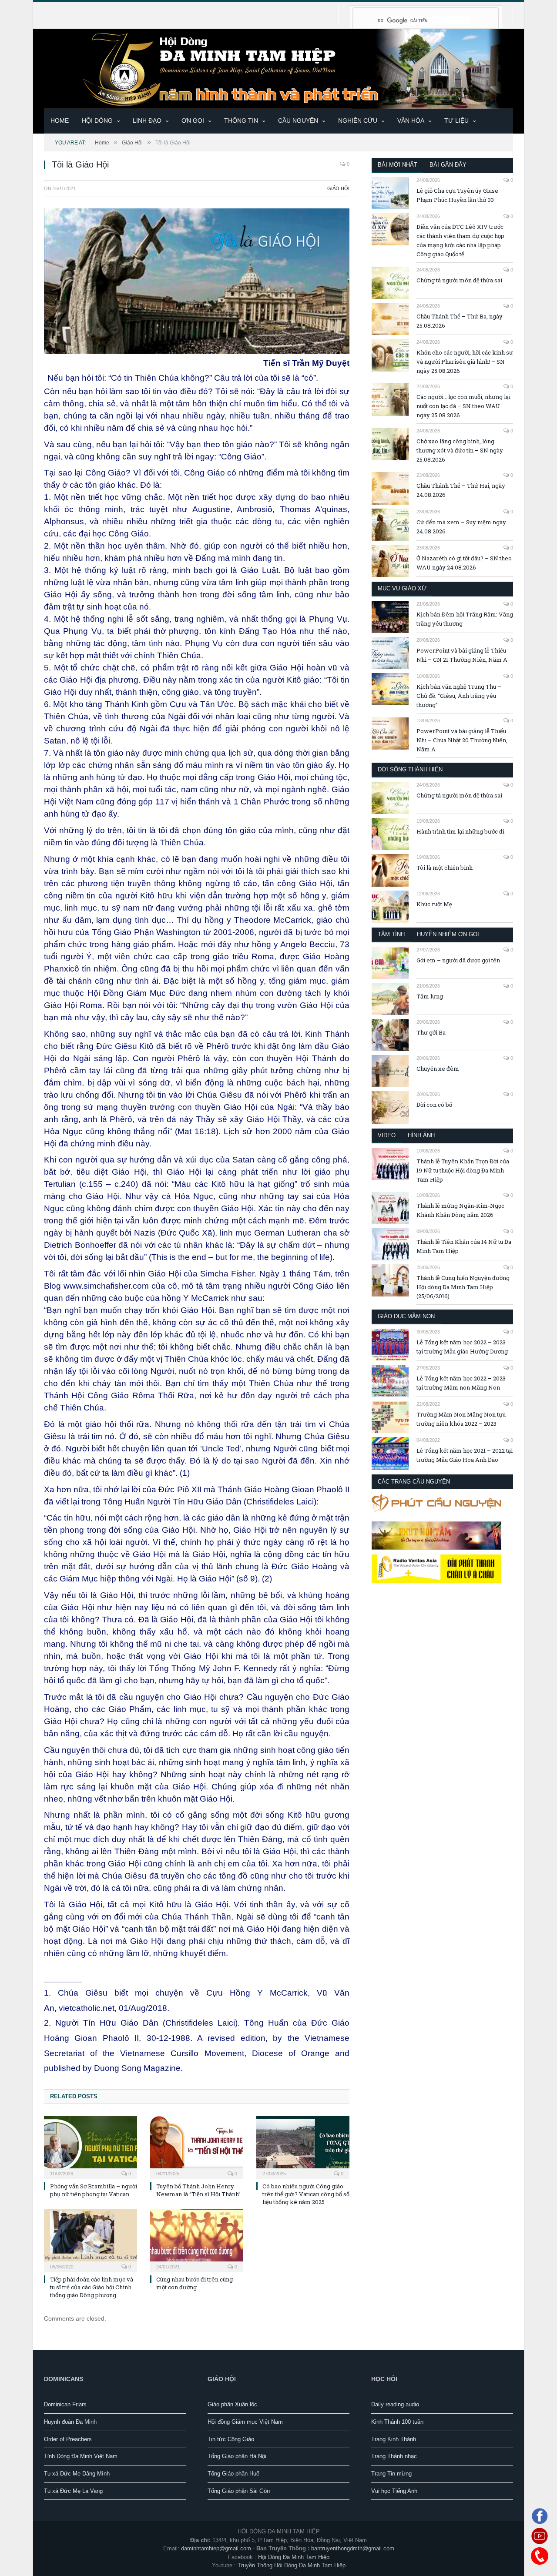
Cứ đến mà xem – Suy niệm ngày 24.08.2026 (461, 527)
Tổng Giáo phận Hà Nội (237, 2456)
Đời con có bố (434, 1105)
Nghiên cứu (358, 121)
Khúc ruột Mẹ (434, 904)
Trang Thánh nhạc (394, 2456)
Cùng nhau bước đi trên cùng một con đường (195, 2283)
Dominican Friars (65, 2404)
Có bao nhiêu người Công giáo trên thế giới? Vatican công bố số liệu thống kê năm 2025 (306, 2194)
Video (387, 1135)
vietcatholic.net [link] (87, 2008)
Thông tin (241, 121)
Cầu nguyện (298, 121)
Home (60, 121)
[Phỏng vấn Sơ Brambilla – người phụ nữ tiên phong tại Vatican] (91, 2147)
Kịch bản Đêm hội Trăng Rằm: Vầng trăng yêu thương (465, 619)
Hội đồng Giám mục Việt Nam (245, 2422)
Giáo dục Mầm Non (406, 1316)
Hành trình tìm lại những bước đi (460, 831)
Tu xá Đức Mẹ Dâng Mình (77, 2474)
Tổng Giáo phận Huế (233, 2474)
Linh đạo (147, 121)
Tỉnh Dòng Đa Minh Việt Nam (81, 2456)
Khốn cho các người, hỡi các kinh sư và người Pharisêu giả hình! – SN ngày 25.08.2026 (465, 362)
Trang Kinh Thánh (394, 2439)
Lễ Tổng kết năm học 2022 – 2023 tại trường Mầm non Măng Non (461, 1383)
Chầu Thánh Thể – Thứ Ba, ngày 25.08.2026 (460, 321)
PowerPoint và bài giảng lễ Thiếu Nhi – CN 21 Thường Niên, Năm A (462, 655)
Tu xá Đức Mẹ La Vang (73, 2491)
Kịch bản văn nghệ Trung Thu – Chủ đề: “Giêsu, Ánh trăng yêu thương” (459, 696)
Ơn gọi (193, 121)
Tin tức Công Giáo (231, 2439)
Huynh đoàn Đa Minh (70, 2422)
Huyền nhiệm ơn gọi (448, 934)
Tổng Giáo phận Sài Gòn (239, 2491)
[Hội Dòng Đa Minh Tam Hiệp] (278, 68)
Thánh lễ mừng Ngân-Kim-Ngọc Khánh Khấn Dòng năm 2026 (460, 1210)
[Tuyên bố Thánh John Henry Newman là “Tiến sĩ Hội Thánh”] (197, 2147)
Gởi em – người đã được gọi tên (458, 960)
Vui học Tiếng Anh (394, 2491)
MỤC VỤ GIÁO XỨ (402, 588)
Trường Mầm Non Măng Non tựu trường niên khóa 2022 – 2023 (461, 1419)
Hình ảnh (421, 1135)
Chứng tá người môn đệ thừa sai (459, 280)
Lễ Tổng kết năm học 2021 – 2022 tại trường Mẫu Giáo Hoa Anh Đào (465, 1455)
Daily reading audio (395, 2404)
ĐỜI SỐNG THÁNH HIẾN (410, 769)
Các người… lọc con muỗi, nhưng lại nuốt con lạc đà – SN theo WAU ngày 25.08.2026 (463, 406)
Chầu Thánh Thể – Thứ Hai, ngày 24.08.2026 (461, 490)
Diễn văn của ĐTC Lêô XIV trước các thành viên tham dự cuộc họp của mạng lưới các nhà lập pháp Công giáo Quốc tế (460, 240)
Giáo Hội (338, 188)
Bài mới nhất (398, 165)
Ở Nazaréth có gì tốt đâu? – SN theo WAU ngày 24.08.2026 (464, 563)
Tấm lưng (430, 996)
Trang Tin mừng (391, 2474)
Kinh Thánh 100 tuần (397, 2422)
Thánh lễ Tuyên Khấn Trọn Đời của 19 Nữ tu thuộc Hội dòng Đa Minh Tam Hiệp (463, 1170)
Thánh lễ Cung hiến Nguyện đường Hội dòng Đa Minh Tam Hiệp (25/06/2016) (463, 1287)
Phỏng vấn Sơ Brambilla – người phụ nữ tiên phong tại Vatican (94, 2190)
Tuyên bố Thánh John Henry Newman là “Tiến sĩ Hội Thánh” (198, 2190)
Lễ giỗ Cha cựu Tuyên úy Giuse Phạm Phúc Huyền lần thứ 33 (457, 195)
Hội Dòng (97, 121)
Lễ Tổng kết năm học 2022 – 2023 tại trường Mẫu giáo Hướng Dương (462, 1347)
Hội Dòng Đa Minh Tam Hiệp (294, 2557)
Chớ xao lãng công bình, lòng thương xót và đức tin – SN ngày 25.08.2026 (460, 450)
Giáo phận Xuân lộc (232, 2404)
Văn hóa (411, 121)
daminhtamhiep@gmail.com (216, 2548)
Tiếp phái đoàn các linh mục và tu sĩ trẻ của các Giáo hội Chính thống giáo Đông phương (92, 2287)
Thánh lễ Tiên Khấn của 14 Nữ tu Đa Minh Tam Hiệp (464, 1246)
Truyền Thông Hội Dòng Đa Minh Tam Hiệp (292, 2565)
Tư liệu (456, 121)
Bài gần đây (448, 165)
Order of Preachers (68, 2439)
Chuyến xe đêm (438, 1069)
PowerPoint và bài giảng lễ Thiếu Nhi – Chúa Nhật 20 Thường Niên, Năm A (462, 740)
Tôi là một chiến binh (445, 868)
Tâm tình (391, 934)
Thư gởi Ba (431, 1032)
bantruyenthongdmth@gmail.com (353, 2548)
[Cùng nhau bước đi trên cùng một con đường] (197, 2240)
